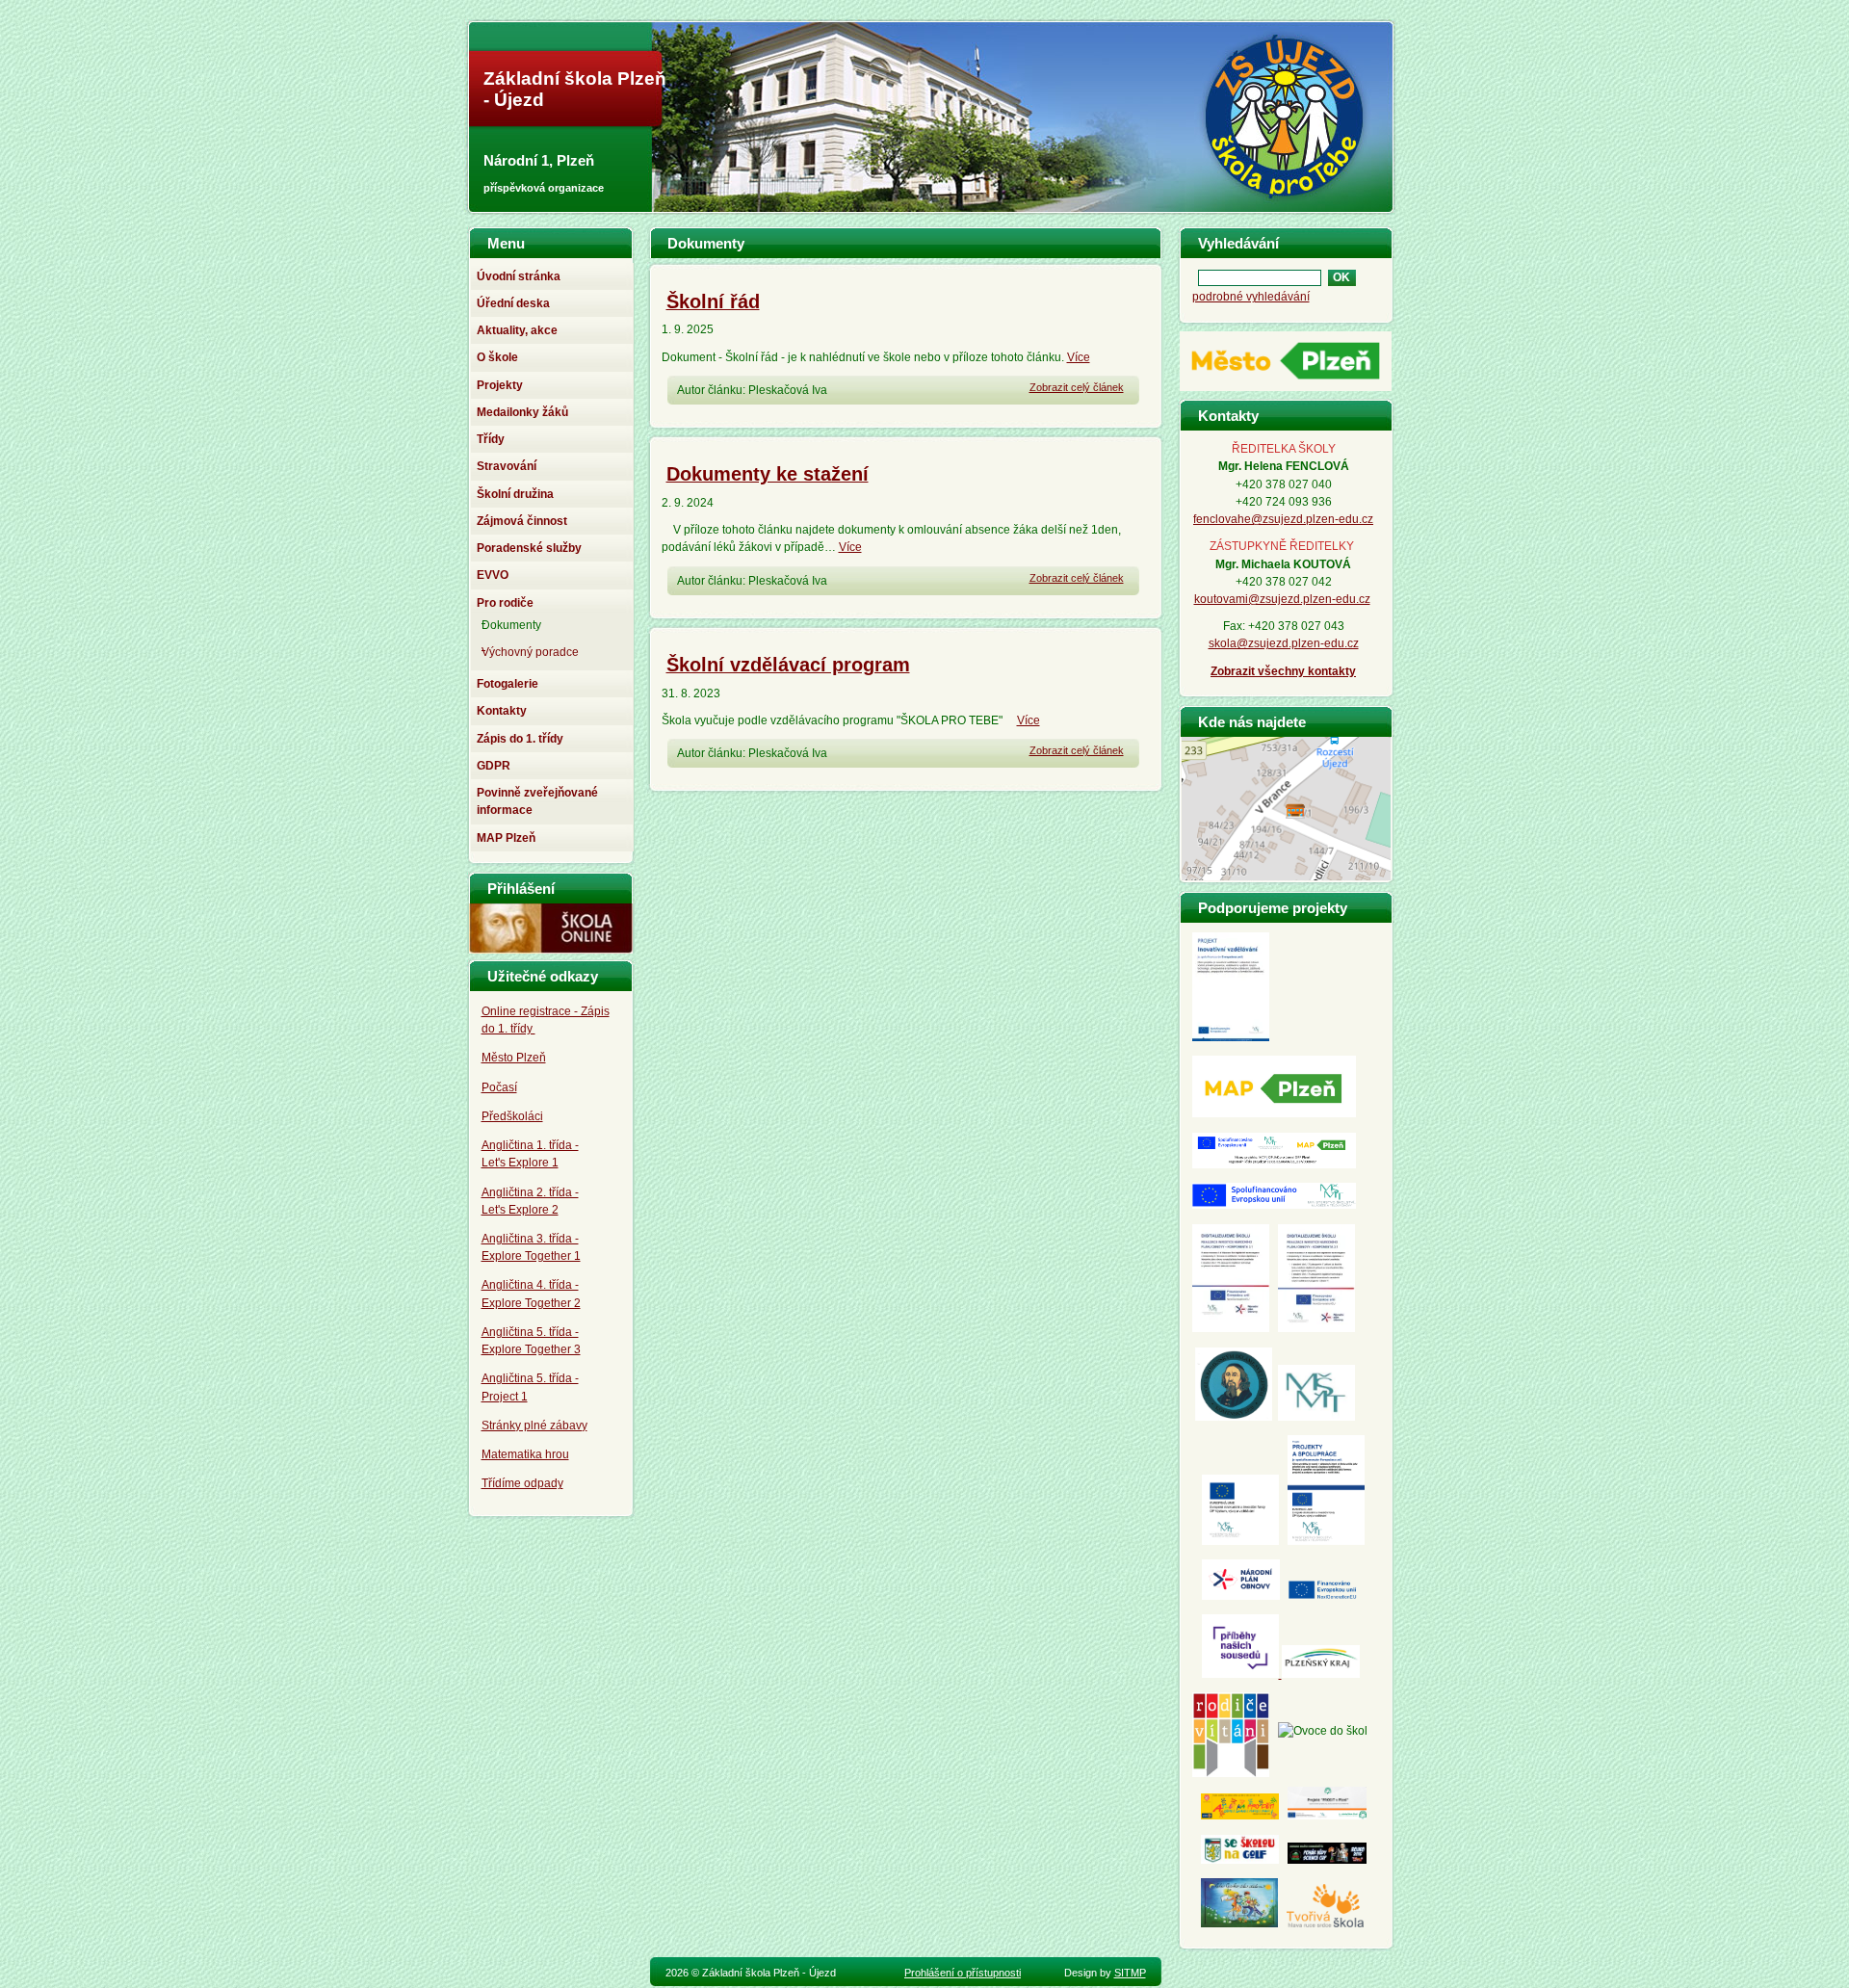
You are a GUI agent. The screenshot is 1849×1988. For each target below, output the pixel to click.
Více (1079, 357)
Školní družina (515, 494)
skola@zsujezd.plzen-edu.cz (1284, 643)
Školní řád (713, 301)
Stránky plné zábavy (534, 1426)
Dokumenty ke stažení (768, 474)
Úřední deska (513, 303)
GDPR (494, 766)
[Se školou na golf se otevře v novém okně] (1240, 1860)
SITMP (1130, 1973)
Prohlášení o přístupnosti (963, 1973)
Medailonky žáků (522, 412)
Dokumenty (511, 625)
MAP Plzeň (506, 838)
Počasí (499, 1087)
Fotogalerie (508, 684)
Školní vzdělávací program (788, 665)
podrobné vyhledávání (1251, 297)
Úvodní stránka (519, 276)
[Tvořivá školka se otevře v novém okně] (1325, 1923)
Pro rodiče (505, 603)
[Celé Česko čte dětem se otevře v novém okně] (1239, 1923)
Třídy (491, 439)
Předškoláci (512, 1116)
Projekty (500, 385)
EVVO (493, 575)
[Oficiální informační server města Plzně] (1286, 391)
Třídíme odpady (522, 1483)
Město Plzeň (514, 1058)
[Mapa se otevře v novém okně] (1286, 875)
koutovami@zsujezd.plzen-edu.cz (1282, 599)
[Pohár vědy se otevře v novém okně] (1327, 1860)
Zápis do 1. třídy (520, 739)
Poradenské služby (529, 548)
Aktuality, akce (517, 330)
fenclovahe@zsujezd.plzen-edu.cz (1283, 519)
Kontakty (502, 711)
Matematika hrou (525, 1454)
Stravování (507, 466)
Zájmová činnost (522, 521)
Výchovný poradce (530, 652)
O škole (497, 357)
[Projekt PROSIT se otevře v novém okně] (1327, 1816)
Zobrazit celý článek (1077, 387)
